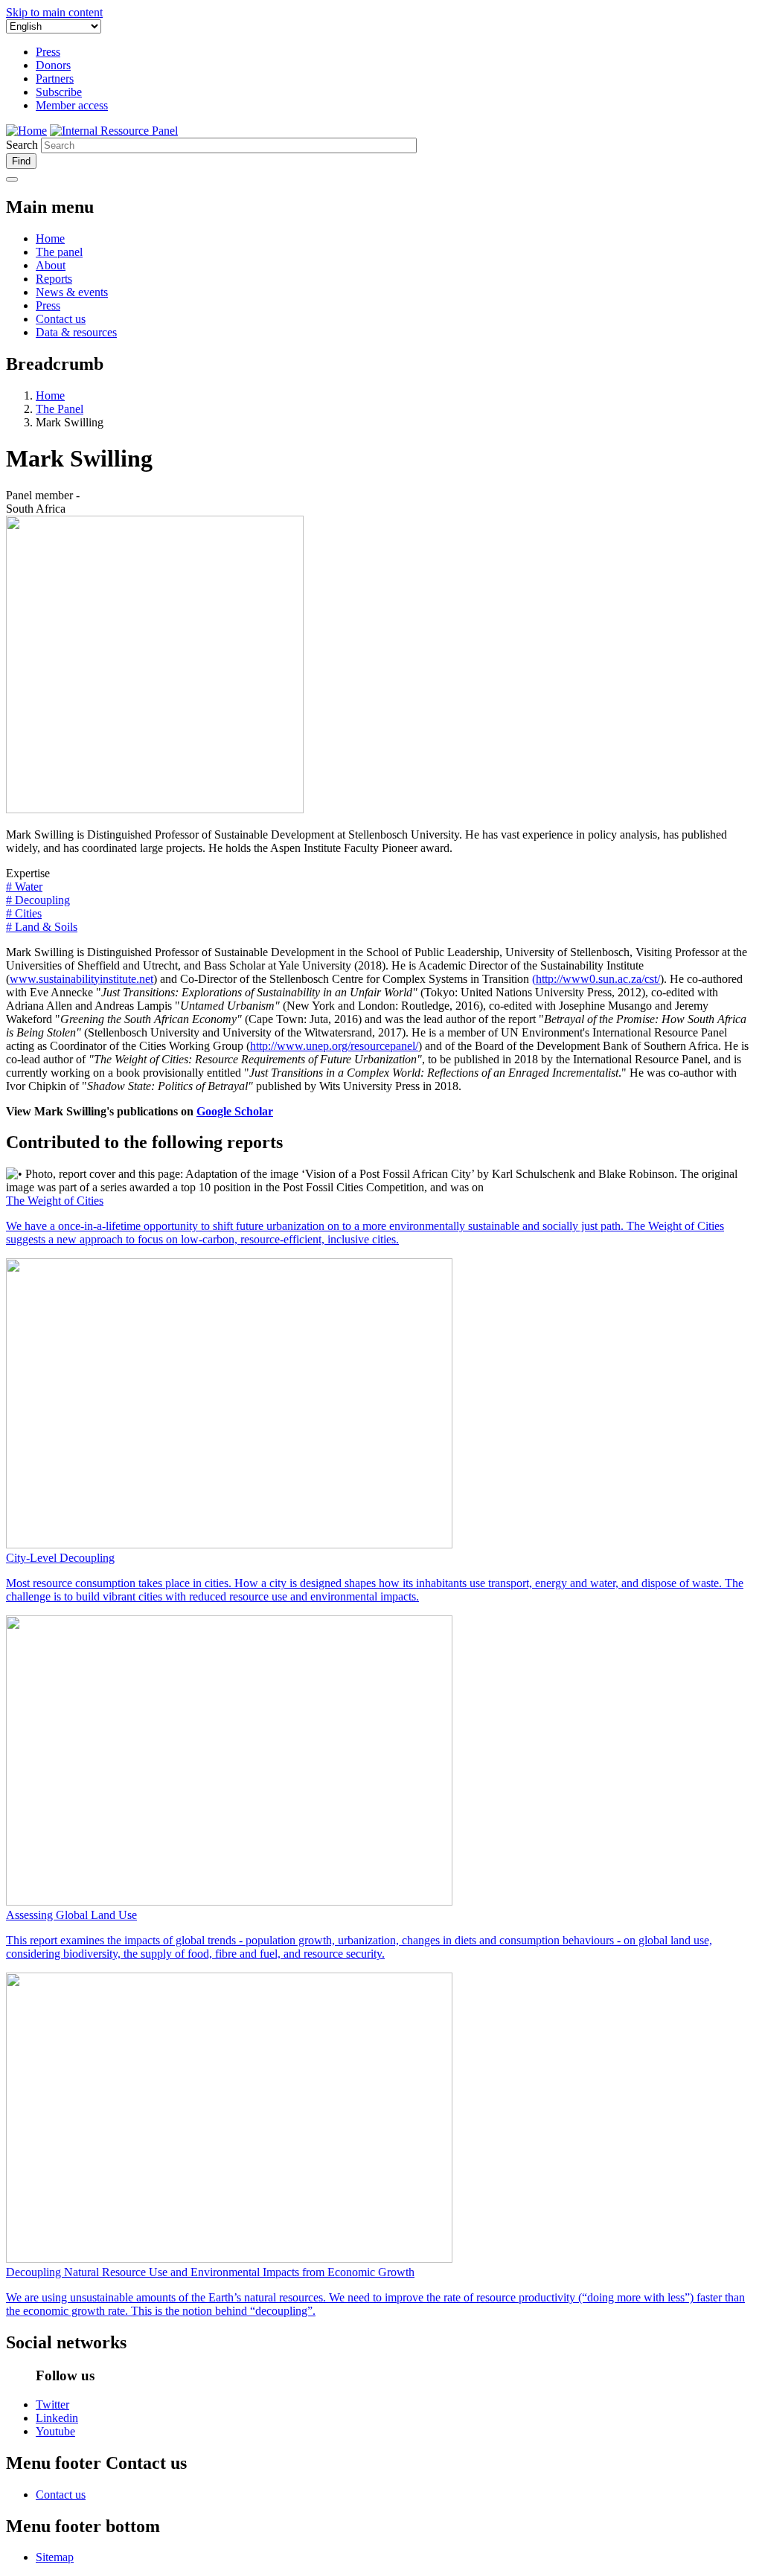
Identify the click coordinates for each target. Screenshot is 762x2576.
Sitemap (55, 2557)
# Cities (24, 913)
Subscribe (59, 92)
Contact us (61, 319)
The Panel (60, 409)
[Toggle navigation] (12, 179)
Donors (53, 65)
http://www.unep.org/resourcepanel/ (334, 1046)
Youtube (55, 2431)
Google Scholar (235, 1111)
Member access (72, 105)
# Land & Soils (42, 927)
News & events (72, 292)
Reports (54, 279)
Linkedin (57, 2418)
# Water (24, 887)
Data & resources (76, 332)
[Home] (114, 131)
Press (48, 52)
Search (22, 145)
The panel (59, 252)
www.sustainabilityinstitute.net (81, 979)
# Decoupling (38, 900)
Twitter (52, 2404)
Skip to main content (54, 12)
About (51, 265)
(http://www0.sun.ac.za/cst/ (596, 979)
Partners (55, 79)
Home (50, 238)
